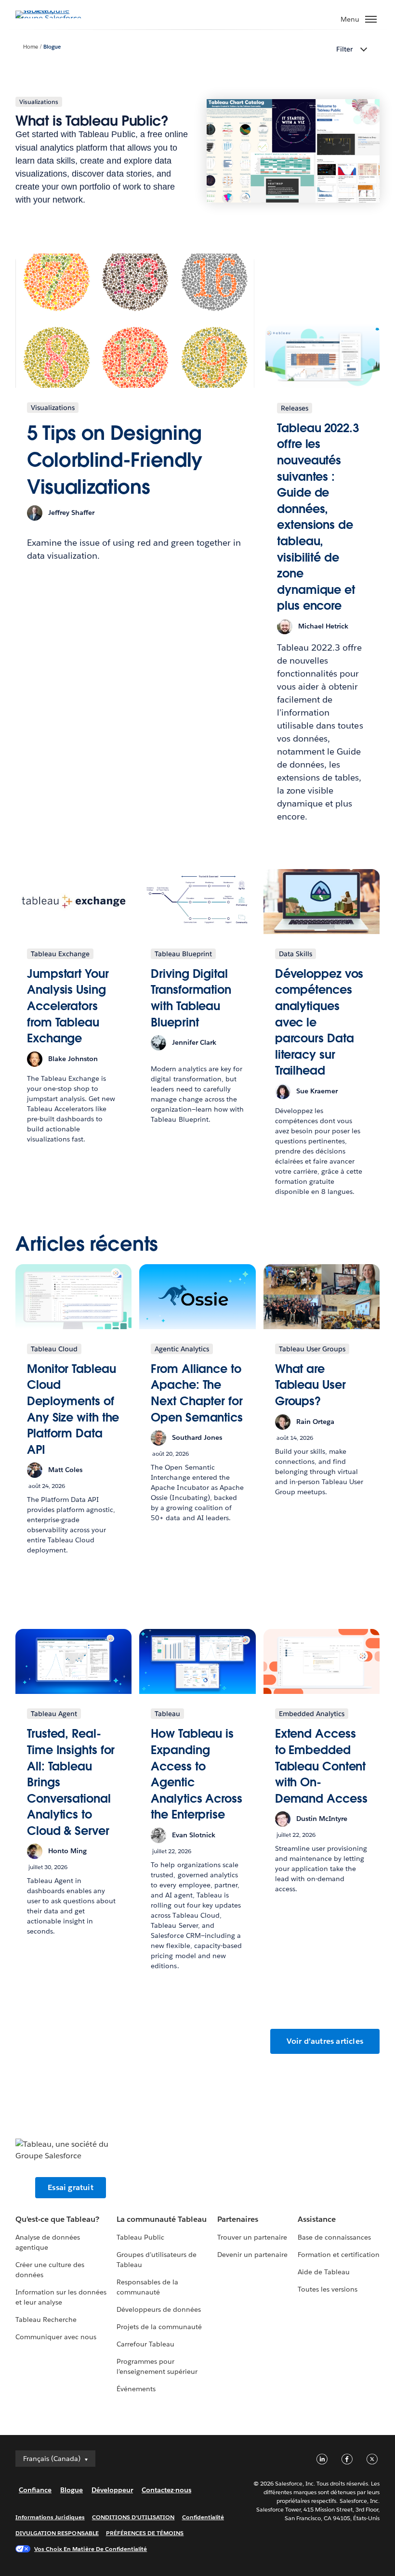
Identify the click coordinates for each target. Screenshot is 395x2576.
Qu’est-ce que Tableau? (57, 2219)
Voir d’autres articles (325, 2041)
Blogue (52, 47)
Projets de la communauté (159, 2327)
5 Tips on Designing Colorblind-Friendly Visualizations (115, 460)
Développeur (112, 2490)
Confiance (35, 2490)
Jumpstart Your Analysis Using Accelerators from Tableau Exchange (68, 1006)
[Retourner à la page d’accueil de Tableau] (49, 18)
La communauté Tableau (162, 2219)
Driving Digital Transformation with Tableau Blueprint (191, 998)
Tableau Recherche (46, 2320)
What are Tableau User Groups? (310, 1385)
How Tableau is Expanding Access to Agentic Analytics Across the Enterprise (196, 1774)
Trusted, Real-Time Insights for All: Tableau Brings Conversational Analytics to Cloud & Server (71, 1782)
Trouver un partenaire (252, 2237)
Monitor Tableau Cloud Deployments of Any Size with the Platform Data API (73, 1409)
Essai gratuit (71, 2187)
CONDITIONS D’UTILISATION (133, 2517)
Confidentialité (203, 2517)
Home (31, 47)
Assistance (317, 2219)
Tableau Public (140, 2237)
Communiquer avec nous (56, 2337)
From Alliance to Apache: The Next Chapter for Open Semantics (197, 1393)
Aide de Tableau (324, 2272)
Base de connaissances (334, 2237)
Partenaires (238, 2219)
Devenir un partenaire (252, 2255)
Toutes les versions (328, 2289)
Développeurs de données (159, 2309)
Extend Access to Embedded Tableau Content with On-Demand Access (321, 1766)
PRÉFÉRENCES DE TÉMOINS (145, 2533)
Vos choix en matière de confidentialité (91, 2549)
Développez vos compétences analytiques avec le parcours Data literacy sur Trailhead (319, 1022)
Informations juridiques (50, 2517)
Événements (136, 2389)
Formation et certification (339, 2255)
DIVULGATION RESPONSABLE (57, 2533)
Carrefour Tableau (145, 2344)
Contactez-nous (166, 2490)
